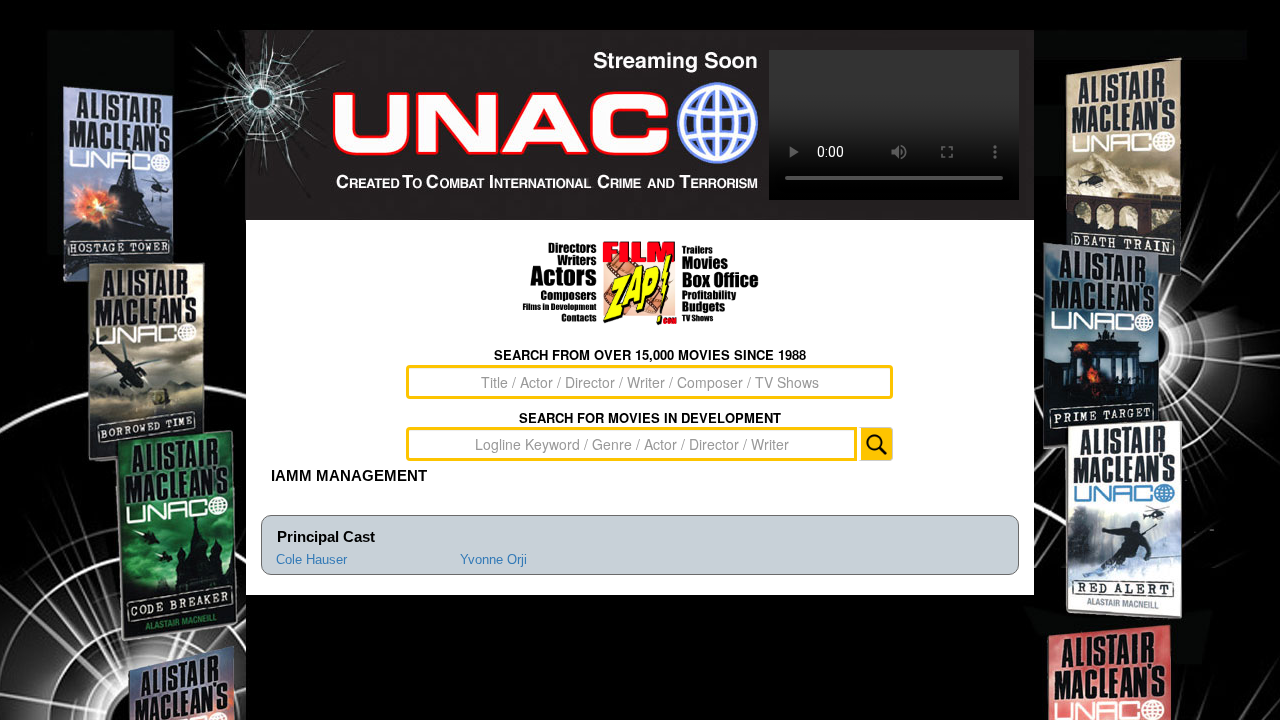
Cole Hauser (311, 559)
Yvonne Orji (493, 559)
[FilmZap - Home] (640, 283)
